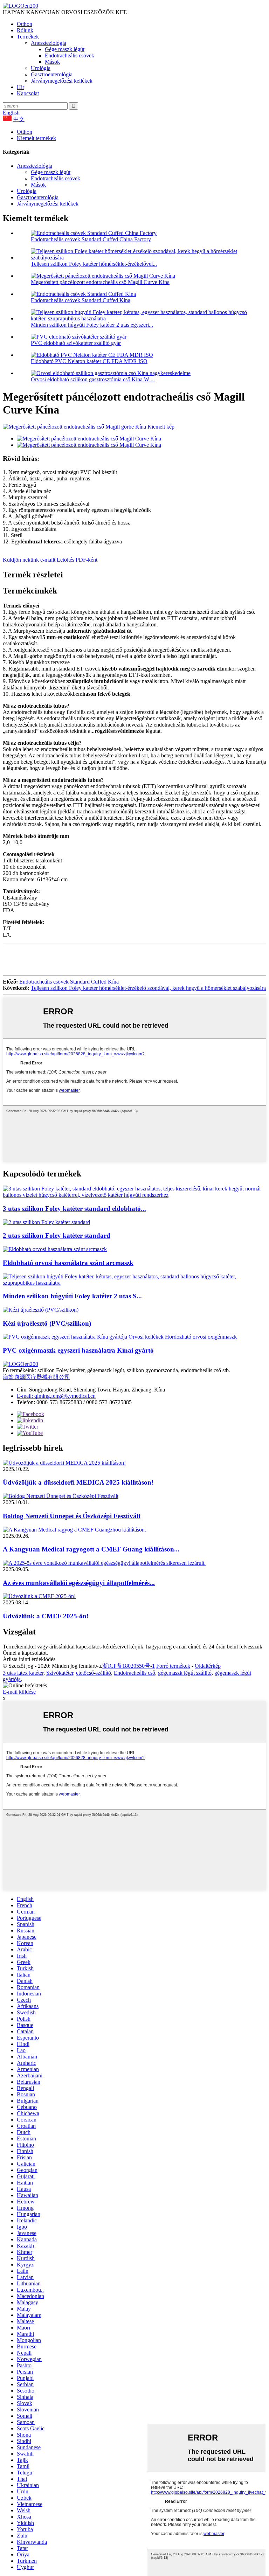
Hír (20, 87)
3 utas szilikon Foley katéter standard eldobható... (74, 1209)
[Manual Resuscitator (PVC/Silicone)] (41, 1310)
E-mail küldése (19, 1692)
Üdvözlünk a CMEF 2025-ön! (46, 1616)
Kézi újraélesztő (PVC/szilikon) (47, 1323)
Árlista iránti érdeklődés (29, 1659)
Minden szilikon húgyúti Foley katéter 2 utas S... (72, 1296)
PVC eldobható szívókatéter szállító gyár (76, 343)
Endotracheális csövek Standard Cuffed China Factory (91, 239)
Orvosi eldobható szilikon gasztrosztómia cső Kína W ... (93, 379)
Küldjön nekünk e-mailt (29, 560)
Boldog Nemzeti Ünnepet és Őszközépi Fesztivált (72, 1516)
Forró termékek (173, 1666)
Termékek (28, 37)
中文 (19, 119)
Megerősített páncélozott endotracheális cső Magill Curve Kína (100, 282)
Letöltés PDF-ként (77, 560)
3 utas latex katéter (23, 1673)
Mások (52, 62)
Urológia (41, 68)
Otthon (25, 24)
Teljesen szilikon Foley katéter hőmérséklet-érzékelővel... (94, 264)
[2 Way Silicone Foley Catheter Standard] (46, 1222)
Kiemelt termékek (36, 138)
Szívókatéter (60, 1673)
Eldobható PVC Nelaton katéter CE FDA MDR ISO (89, 361)
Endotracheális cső (134, 1673)
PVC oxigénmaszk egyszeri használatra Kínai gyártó (78, 1350)
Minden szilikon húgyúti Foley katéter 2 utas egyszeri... (92, 325)
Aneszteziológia (49, 43)
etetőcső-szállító (94, 1673)
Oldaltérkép (208, 1666)
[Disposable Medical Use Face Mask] (55, 1249)
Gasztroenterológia (52, 74)
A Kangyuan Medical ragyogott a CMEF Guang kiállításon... (91, 1549)
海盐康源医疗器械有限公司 (36, 1377)
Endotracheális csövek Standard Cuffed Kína (81, 300)
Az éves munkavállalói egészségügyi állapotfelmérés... (79, 1583)
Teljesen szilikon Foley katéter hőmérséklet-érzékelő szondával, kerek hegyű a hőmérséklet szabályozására (148, 988)
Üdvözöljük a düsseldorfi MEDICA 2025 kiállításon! (78, 1482)
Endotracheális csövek (70, 55)
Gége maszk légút (65, 49)
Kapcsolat (28, 93)
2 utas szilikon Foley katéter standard (57, 1235)
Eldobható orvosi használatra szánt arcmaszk (68, 1263)
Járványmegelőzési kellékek (62, 81)
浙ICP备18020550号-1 (129, 1666)
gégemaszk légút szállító (185, 1673)
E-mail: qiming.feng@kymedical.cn (56, 1396)
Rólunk (25, 30)
